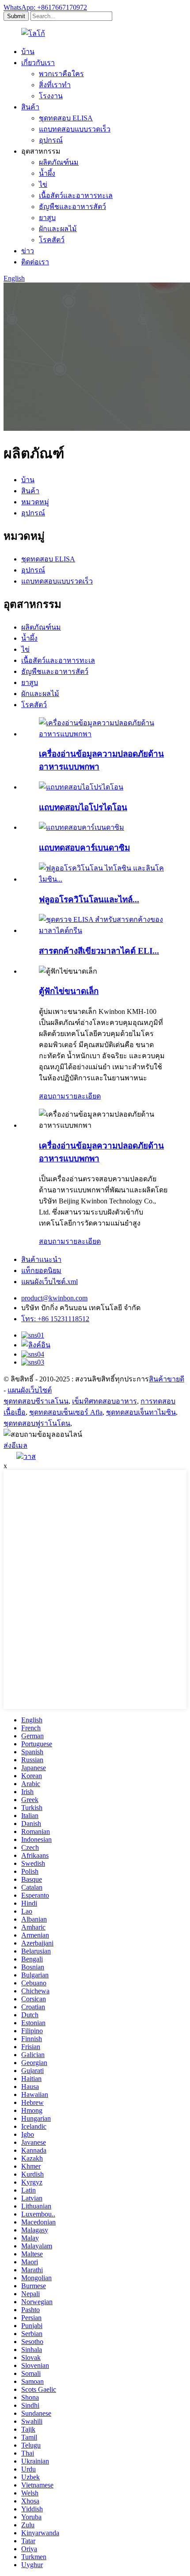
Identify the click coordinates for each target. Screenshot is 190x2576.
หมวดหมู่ (35, 502)
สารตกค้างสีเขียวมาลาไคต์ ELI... (99, 951)
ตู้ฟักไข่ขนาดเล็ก (69, 991)
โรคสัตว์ (52, 240)
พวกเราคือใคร (61, 74)
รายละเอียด (83, 1096)
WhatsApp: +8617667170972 (45, 7)
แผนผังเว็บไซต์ (30, 1390)
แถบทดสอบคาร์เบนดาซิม (84, 848)
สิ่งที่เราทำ (55, 85)
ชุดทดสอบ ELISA (66, 118)
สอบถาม (52, 1096)
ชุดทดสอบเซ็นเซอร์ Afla (66, 1412)
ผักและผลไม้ (58, 229)
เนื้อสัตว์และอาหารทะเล (76, 195)
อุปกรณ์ (51, 140)
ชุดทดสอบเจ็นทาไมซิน (141, 1412)
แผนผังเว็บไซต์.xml (49, 1282)
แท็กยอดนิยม (41, 1271)
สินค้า (30, 107)
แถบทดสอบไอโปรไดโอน (83, 807)
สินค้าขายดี (167, 1379)
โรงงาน (51, 96)
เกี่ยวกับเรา (38, 63)
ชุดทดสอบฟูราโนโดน (37, 1423)
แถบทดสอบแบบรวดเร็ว (75, 129)
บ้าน (28, 52)
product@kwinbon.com (54, 1298)
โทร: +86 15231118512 (55, 1319)
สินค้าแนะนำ (41, 1259)
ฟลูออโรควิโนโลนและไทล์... (89, 899)
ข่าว (28, 251)
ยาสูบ (47, 218)
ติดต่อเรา (35, 262)
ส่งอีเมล (15, 1445)
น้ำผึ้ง (47, 173)
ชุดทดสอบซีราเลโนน (36, 1401)
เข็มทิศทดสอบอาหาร (104, 1401)
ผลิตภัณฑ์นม (59, 162)
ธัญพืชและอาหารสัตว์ (72, 207)
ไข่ (43, 184)
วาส (30, 1456)
